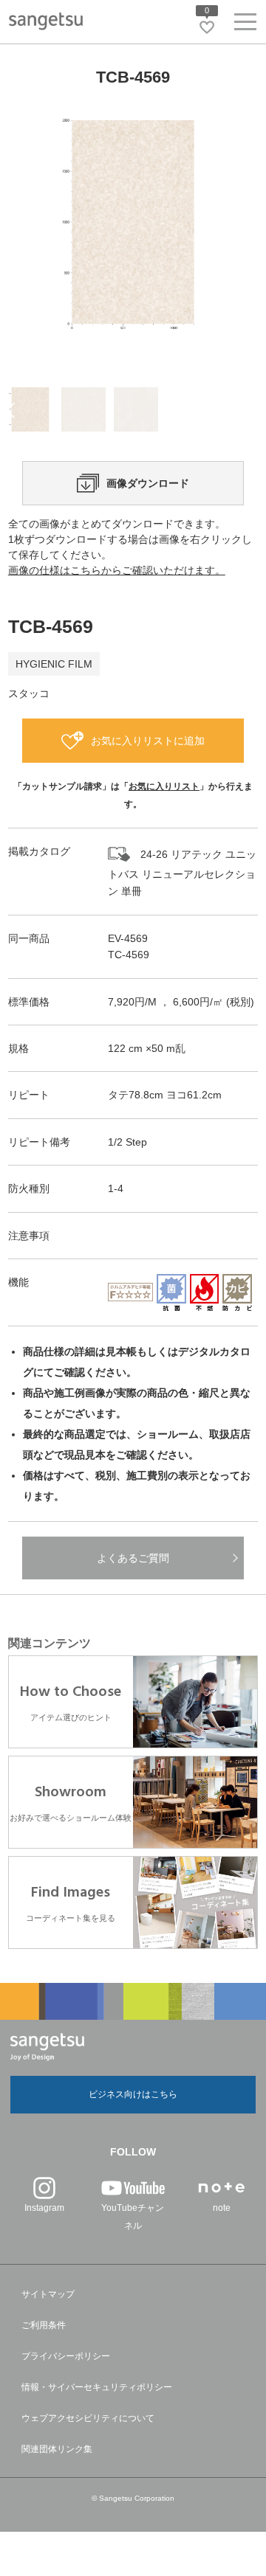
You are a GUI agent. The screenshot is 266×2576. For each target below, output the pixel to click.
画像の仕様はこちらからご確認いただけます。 (117, 570)
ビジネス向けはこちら (133, 2094)
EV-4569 (128, 938)
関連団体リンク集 (57, 2449)
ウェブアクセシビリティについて (88, 2418)
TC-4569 (129, 955)
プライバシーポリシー (66, 2356)
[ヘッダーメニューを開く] (245, 25)
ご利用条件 (44, 2325)
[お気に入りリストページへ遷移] (207, 27)
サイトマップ (48, 2294)
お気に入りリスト (164, 786)
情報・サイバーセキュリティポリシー (97, 2387)
